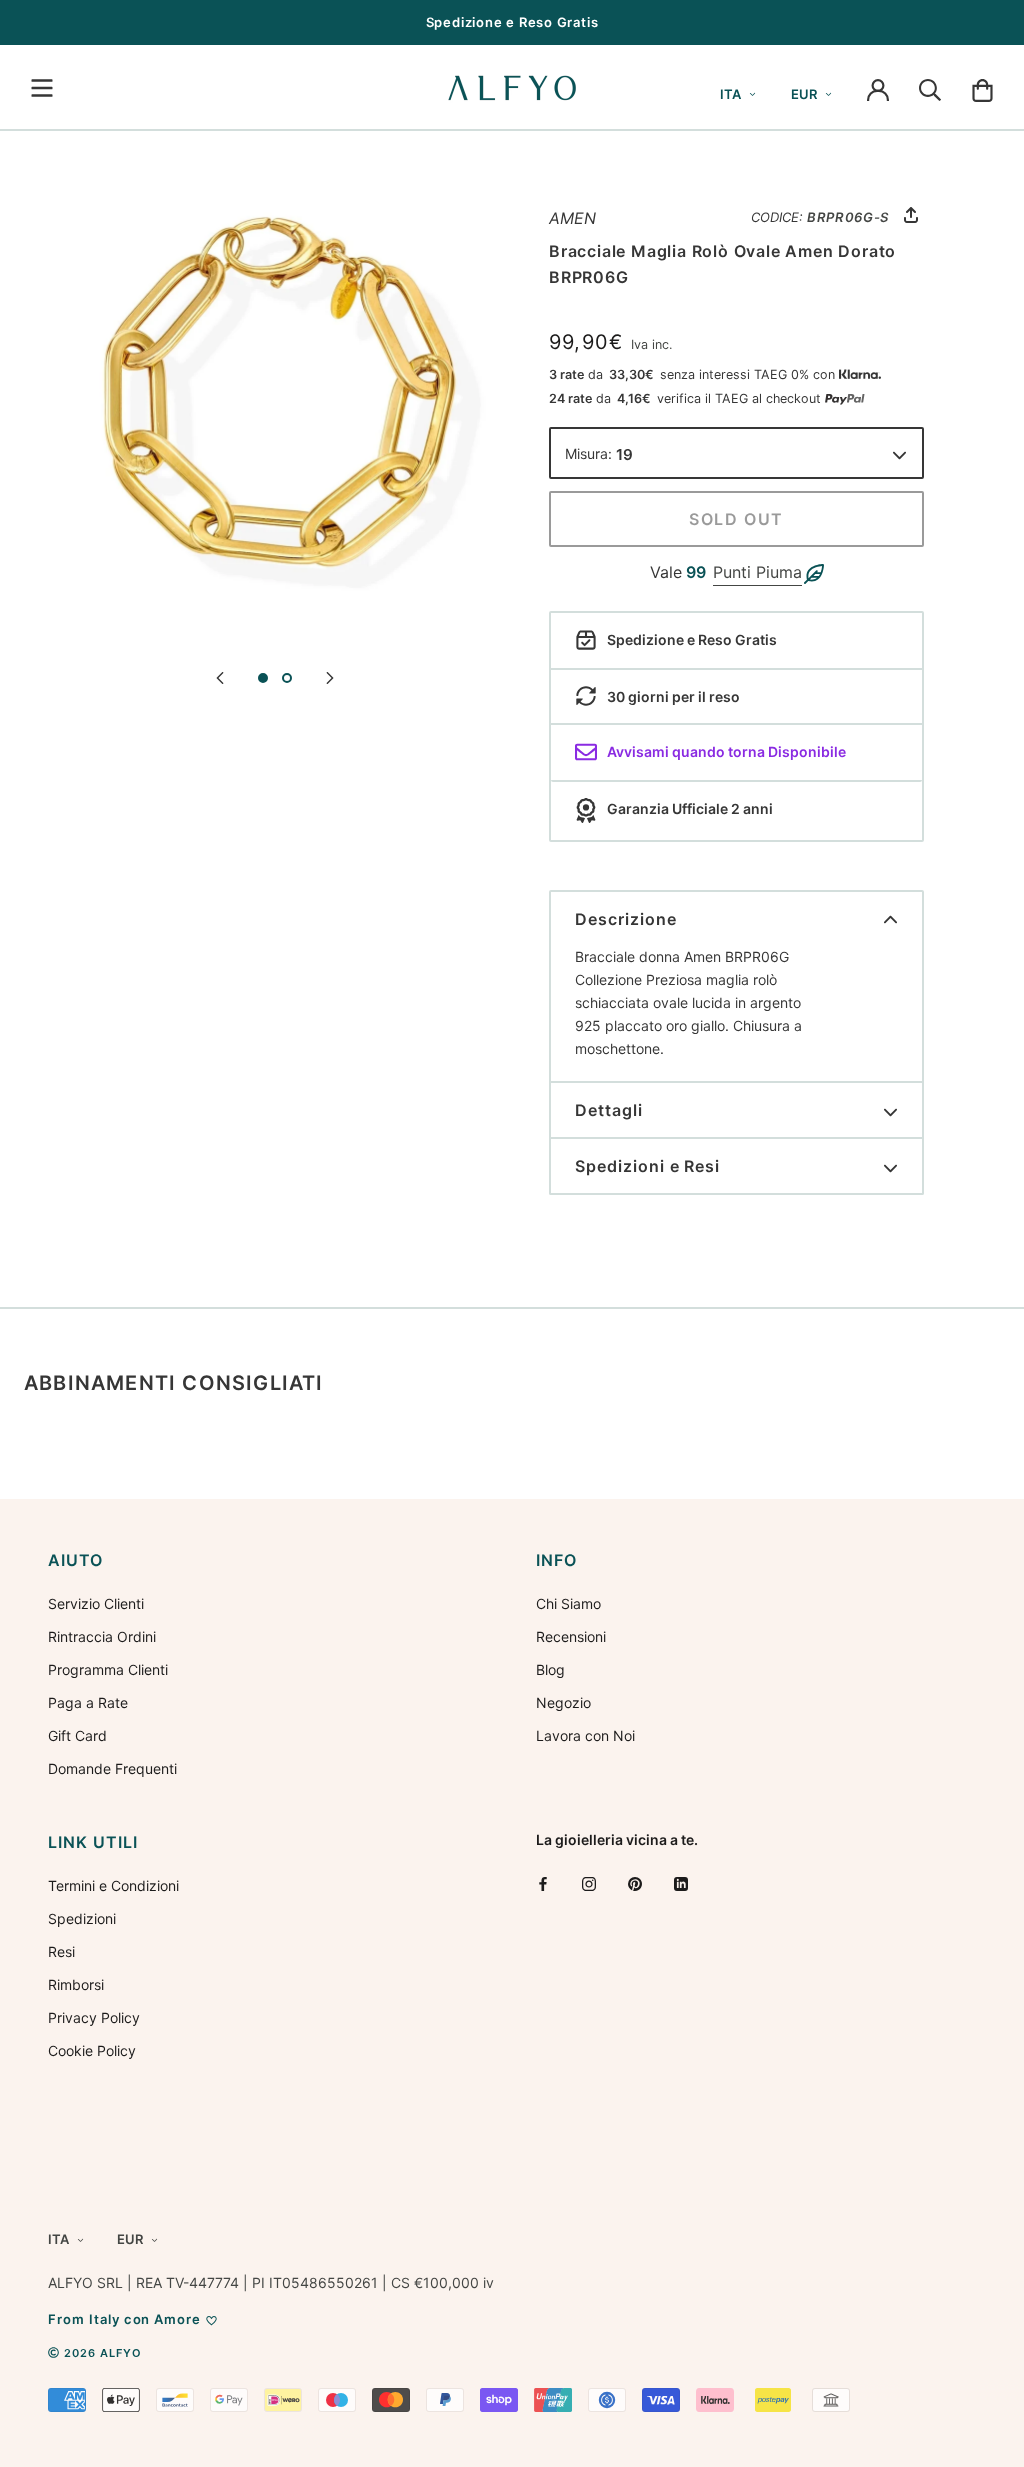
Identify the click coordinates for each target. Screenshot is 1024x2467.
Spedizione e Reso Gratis (512, 22)
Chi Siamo (568, 1603)
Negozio (563, 1702)
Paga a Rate (88, 1702)
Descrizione (626, 919)
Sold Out (736, 519)
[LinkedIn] (681, 1883)
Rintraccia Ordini (102, 1636)
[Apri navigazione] (42, 88)
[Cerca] (930, 88)
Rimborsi (76, 1984)
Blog (550, 1669)
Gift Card (77, 1735)
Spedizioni (82, 1918)
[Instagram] (589, 1883)
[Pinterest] (635, 1883)
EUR (804, 94)
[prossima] (330, 676)
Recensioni (571, 1636)
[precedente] (220, 676)
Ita (730, 94)
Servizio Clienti (96, 1603)
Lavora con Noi (585, 1735)
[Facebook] (543, 1883)
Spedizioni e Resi (647, 1166)
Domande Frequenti (112, 1768)
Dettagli (609, 1110)
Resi (61, 1951)
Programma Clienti (108, 1669)
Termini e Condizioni (113, 1885)
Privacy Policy (94, 2017)
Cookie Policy (92, 2050)
